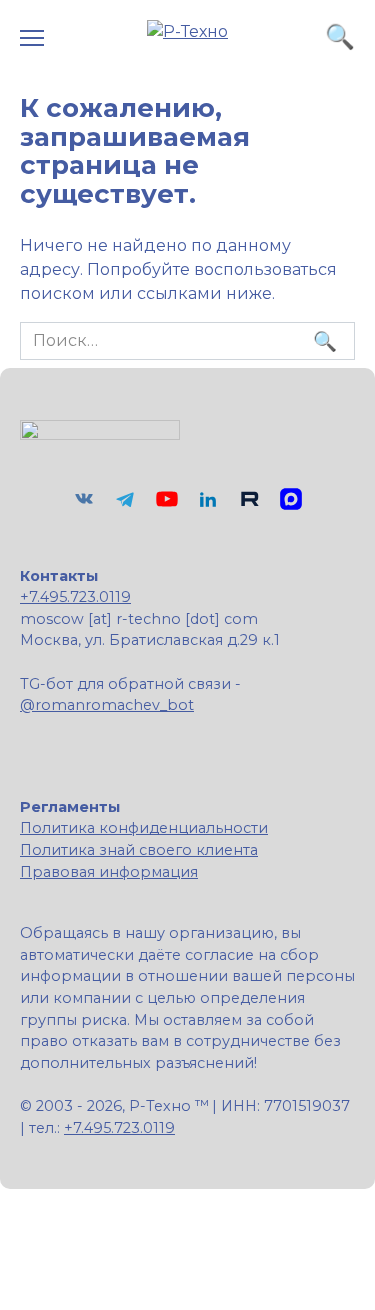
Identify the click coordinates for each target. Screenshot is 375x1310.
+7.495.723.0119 (75, 597)
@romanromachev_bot (107, 705)
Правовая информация (109, 872)
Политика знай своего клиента (139, 850)
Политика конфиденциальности (144, 828)
